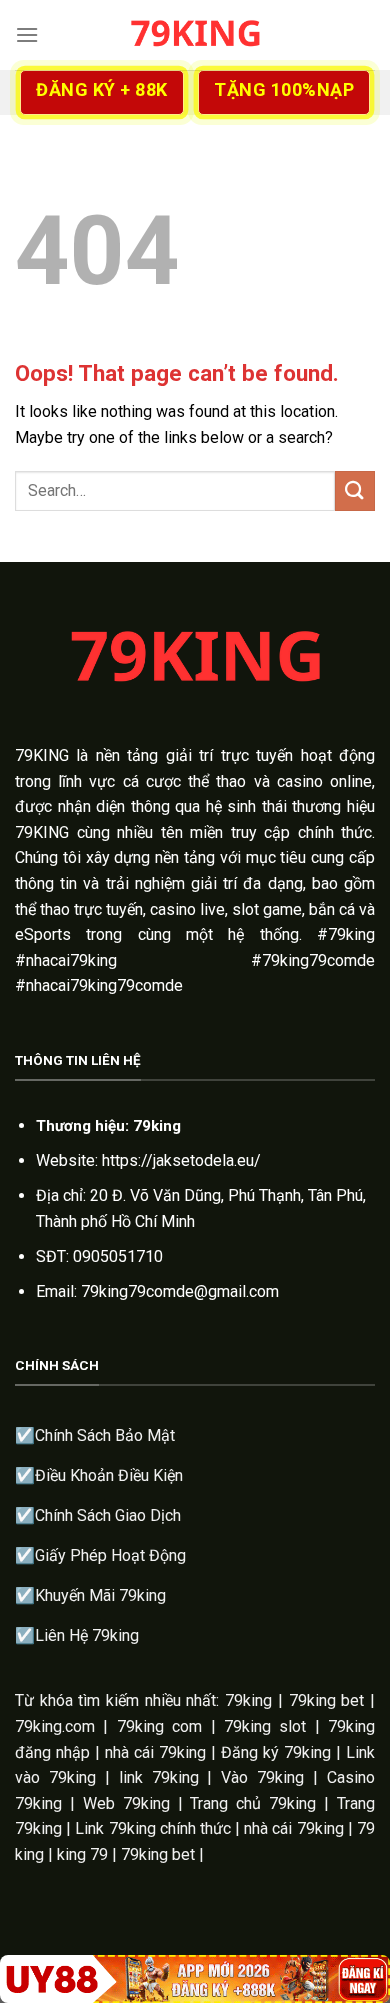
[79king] (195, 35)
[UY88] (195, 1979)
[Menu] (27, 34)
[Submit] (355, 490)
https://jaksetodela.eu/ (181, 1160)
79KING (42, 755)
